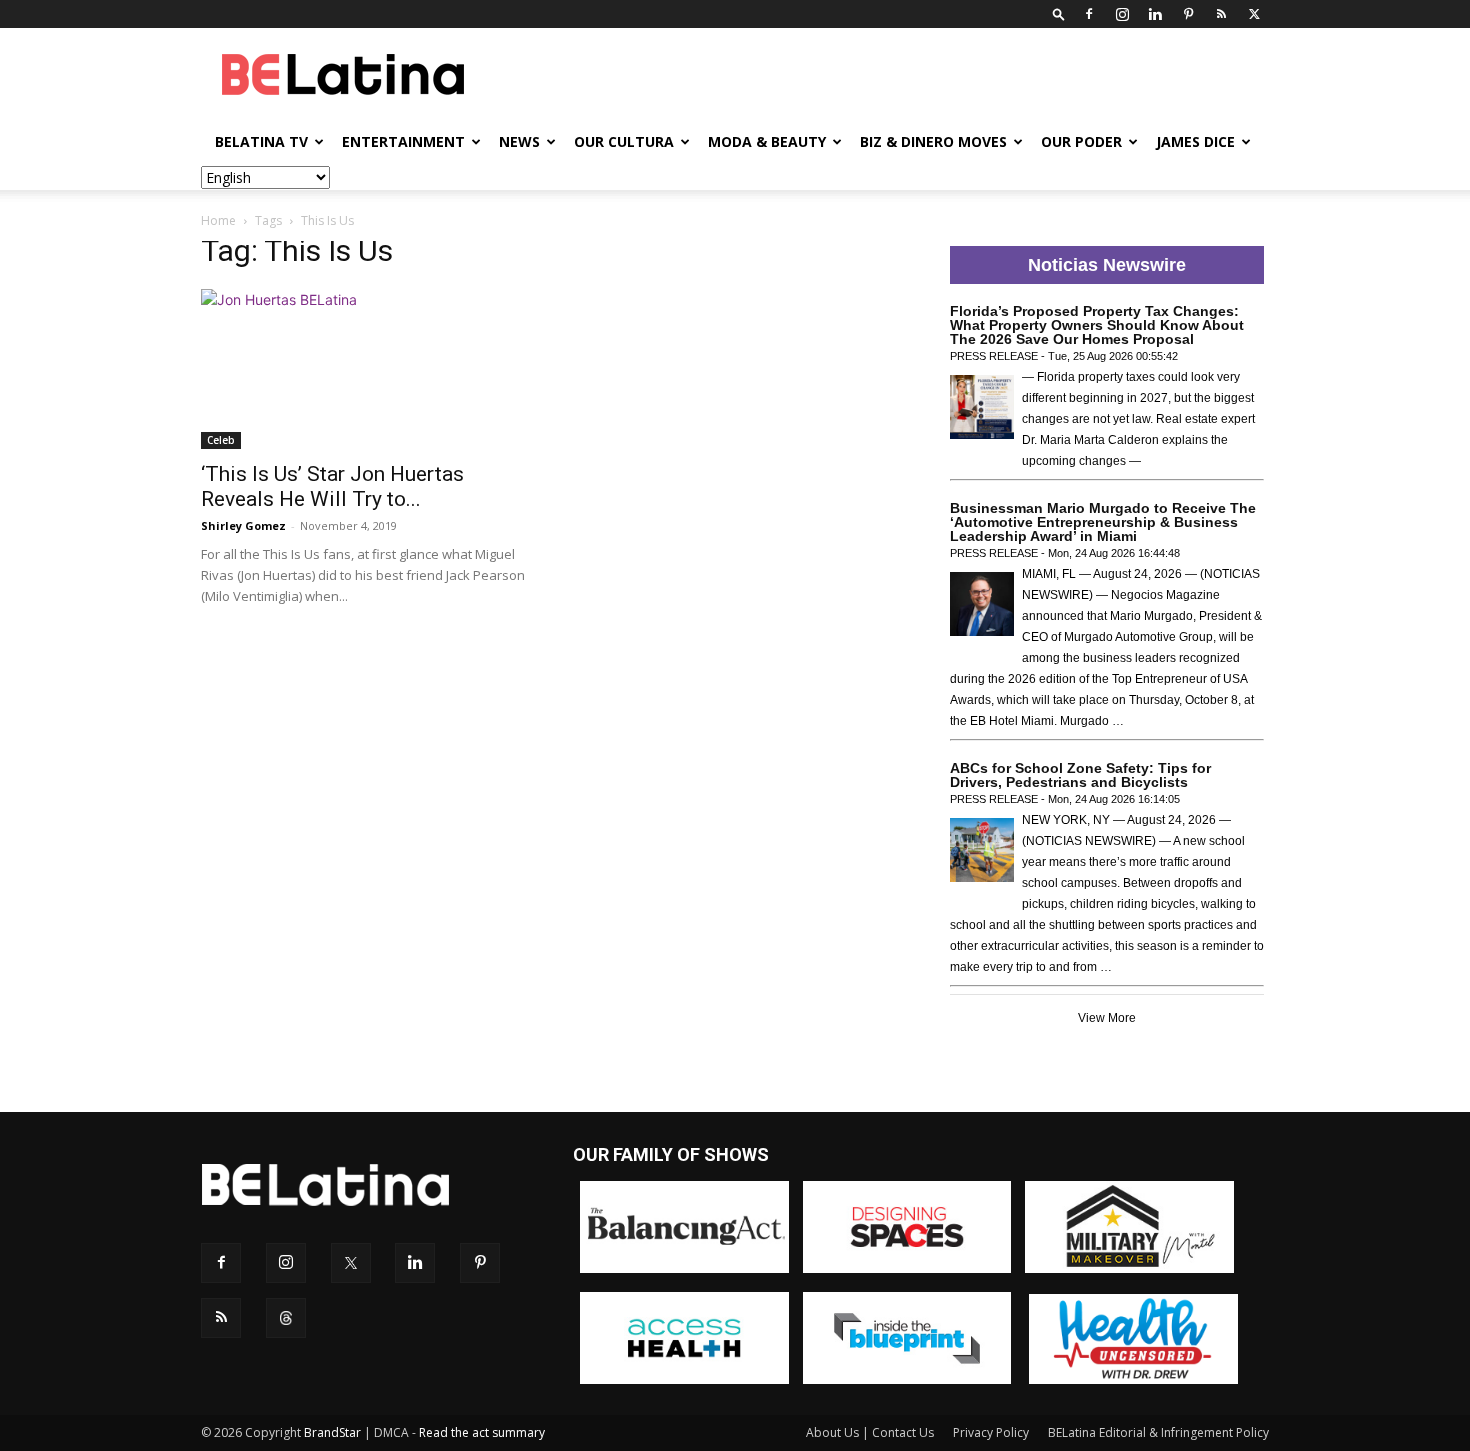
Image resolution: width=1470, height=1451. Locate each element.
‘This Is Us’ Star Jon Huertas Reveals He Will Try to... (332, 486)
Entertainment (403, 141)
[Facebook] (1089, 14)
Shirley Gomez (243, 525)
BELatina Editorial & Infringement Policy (1158, 1432)
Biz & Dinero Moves (933, 141)
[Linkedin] (1155, 14)
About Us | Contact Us (870, 1432)
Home (218, 220)
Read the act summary (482, 1432)
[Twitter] (1254, 14)
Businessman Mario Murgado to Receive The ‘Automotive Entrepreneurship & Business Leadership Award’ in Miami (1103, 522)
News (519, 141)
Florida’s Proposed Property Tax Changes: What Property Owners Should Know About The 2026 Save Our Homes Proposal (1097, 325)
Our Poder (1081, 141)
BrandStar (332, 1432)
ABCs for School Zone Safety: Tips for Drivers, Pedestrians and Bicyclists (1080, 775)
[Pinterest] (1188, 14)
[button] (1059, 13)
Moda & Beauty (767, 141)
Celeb (221, 440)
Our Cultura (624, 141)
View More (1107, 1018)
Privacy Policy (991, 1432)
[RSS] (1221, 14)
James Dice (1195, 141)
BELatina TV (261, 141)
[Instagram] (1122, 14)
